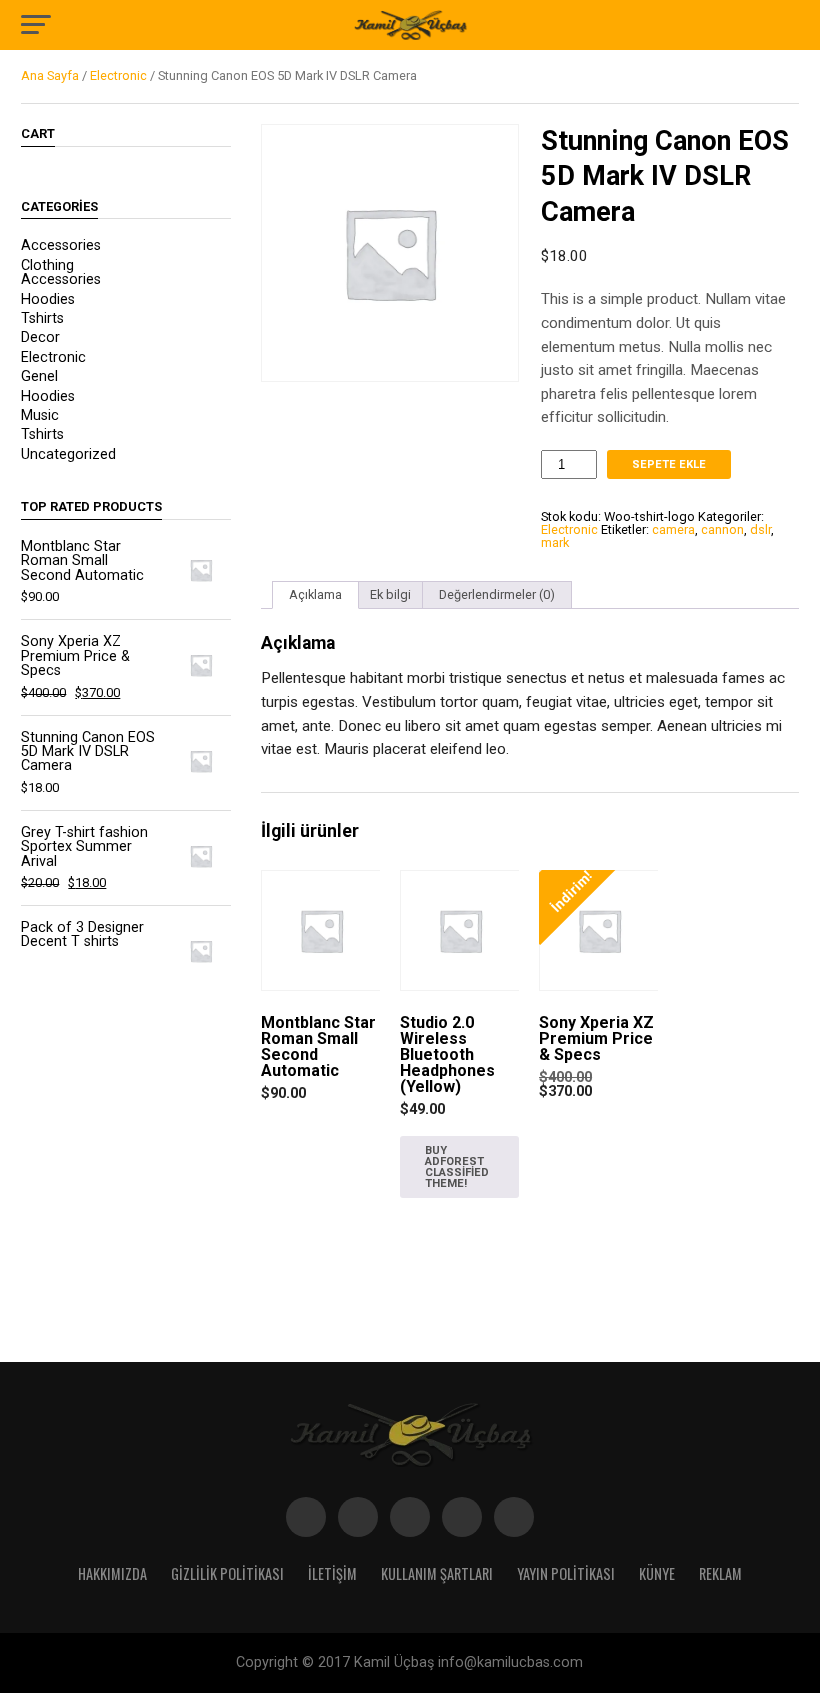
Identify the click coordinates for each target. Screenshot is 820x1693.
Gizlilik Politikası (227, 1573)
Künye (657, 1573)
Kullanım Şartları (437, 1573)
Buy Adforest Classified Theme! (457, 1167)
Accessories (61, 245)
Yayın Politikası (566, 1573)
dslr (760, 529)
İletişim (332, 1573)
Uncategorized (68, 454)
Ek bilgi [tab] (390, 594)
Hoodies (48, 299)
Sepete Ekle (669, 464)
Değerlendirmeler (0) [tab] (497, 594)
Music (40, 415)
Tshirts (42, 318)
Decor (40, 337)
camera (673, 529)
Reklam (720, 1573)
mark (555, 542)
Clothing (47, 265)
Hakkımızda (112, 1573)
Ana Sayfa (50, 75)
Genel (39, 376)
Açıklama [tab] (315, 594)
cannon (722, 529)
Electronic (118, 75)
